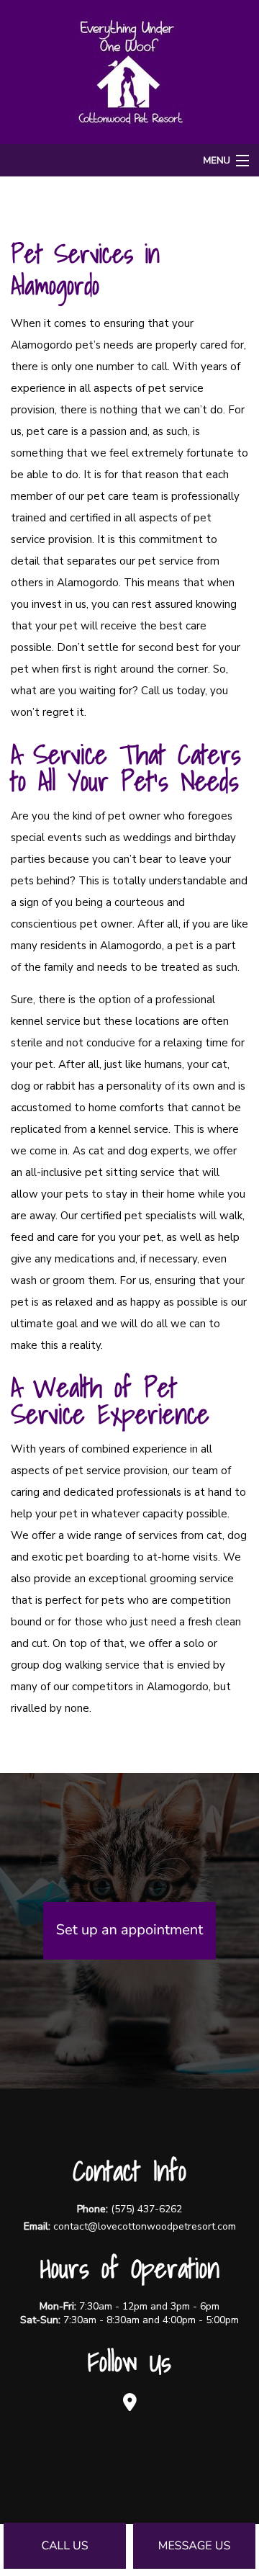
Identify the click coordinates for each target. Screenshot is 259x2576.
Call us (64, 2546)
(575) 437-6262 (146, 2209)
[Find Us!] (129, 2402)
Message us (195, 2546)
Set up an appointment (129, 1930)
